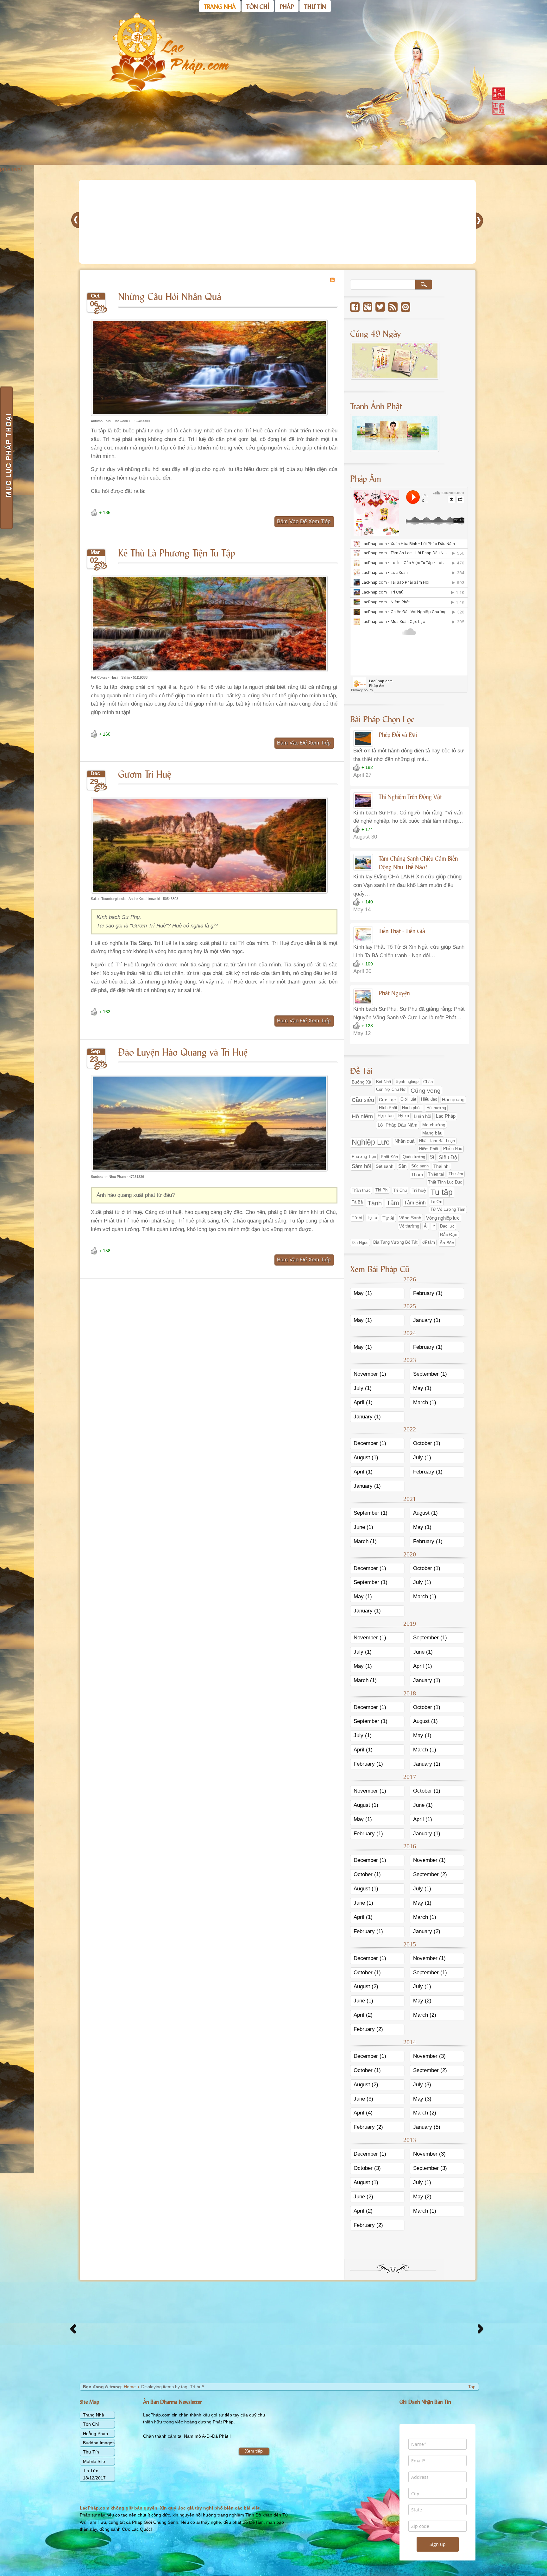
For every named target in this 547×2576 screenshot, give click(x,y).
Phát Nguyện (394, 993)
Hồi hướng (436, 1108)
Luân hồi (422, 1116)
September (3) (430, 2168)
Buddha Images (99, 2443)
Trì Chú (400, 1190)
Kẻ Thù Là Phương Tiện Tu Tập (177, 552)
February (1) (428, 1293)
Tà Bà (357, 1202)
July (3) (422, 2085)
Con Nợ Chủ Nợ (391, 1090)
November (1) (370, 1374)
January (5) (427, 2127)
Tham (417, 1175)
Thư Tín (91, 2452)
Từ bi (357, 1218)
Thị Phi (382, 1190)
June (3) (363, 2099)
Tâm (393, 1203)
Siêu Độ (448, 1157)
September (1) (430, 1374)
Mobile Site (94, 2461)
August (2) (366, 1986)
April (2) (363, 2015)
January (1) (427, 1320)
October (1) (427, 1443)
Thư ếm (456, 1174)
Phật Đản (389, 1157)
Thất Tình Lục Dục (445, 1182)
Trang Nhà (94, 2415)
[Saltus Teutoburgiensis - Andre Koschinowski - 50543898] (209, 894)
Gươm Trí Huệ (145, 773)
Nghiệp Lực (371, 1142)
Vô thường (409, 1226)
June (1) (363, 1527)
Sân (402, 1166)
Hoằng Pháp (95, 2434)
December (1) (370, 1443)
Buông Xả (362, 1082)
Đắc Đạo (449, 1235)
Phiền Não (453, 1149)
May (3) (422, 2099)
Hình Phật (388, 1108)
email (406, 307)
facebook (355, 307)
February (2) (368, 2029)
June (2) (363, 2197)
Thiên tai (436, 1174)
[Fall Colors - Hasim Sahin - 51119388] (209, 673)
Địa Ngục (360, 1243)
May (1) (363, 1293)
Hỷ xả (404, 1116)
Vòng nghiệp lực (443, 1218)
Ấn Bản (447, 1243)
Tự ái (388, 1218)
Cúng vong (426, 1091)
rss (393, 307)
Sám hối (361, 1166)
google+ (368, 307)
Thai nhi (441, 1166)
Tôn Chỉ (91, 2424)
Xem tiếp (254, 2451)
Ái (426, 1226)
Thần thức (361, 1190)
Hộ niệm (362, 1116)
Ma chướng (434, 1125)
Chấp (428, 1082)
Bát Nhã (384, 1082)
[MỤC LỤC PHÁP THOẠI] (6, 458)
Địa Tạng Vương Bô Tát (395, 1242)
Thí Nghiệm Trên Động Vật (410, 796)
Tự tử (372, 1218)
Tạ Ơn (436, 1202)
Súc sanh (420, 1166)
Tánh (375, 1203)
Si (432, 1157)
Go (424, 285)
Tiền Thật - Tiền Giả (402, 931)
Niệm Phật (429, 1149)
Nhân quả (404, 1141)
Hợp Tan (386, 1116)
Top (472, 2387)
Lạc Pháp (446, 1116)
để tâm (429, 1242)
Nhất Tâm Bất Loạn (437, 1141)
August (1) (366, 1458)
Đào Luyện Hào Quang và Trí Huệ (183, 1051)
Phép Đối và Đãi (398, 734)
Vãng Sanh (410, 1218)
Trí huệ (419, 1191)
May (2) (422, 2001)
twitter (380, 307)
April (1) (363, 1402)
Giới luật (408, 1099)
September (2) (430, 1874)
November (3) (429, 2056)
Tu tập (442, 1192)
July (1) (363, 1388)
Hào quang (453, 1100)
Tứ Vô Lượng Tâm (448, 1209)
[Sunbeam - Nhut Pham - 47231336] (209, 1172)
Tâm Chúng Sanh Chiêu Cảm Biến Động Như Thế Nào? (418, 862)
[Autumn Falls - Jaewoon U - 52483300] (209, 417)
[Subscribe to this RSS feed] (332, 280)
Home (130, 2387)
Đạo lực (447, 1226)
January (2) (427, 1931)
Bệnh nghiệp (407, 1082)
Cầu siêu (363, 1100)
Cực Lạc (387, 1100)
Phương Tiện (364, 1157)
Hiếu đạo (429, 1099)
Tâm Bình (415, 1203)
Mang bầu (432, 1133)
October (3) (367, 2168)
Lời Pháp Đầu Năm (398, 1125)
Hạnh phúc (412, 1108)
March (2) (425, 2015)
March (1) (425, 1402)
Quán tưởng (414, 1157)
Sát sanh (385, 1166)
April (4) (363, 2113)
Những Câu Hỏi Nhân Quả (170, 296)
